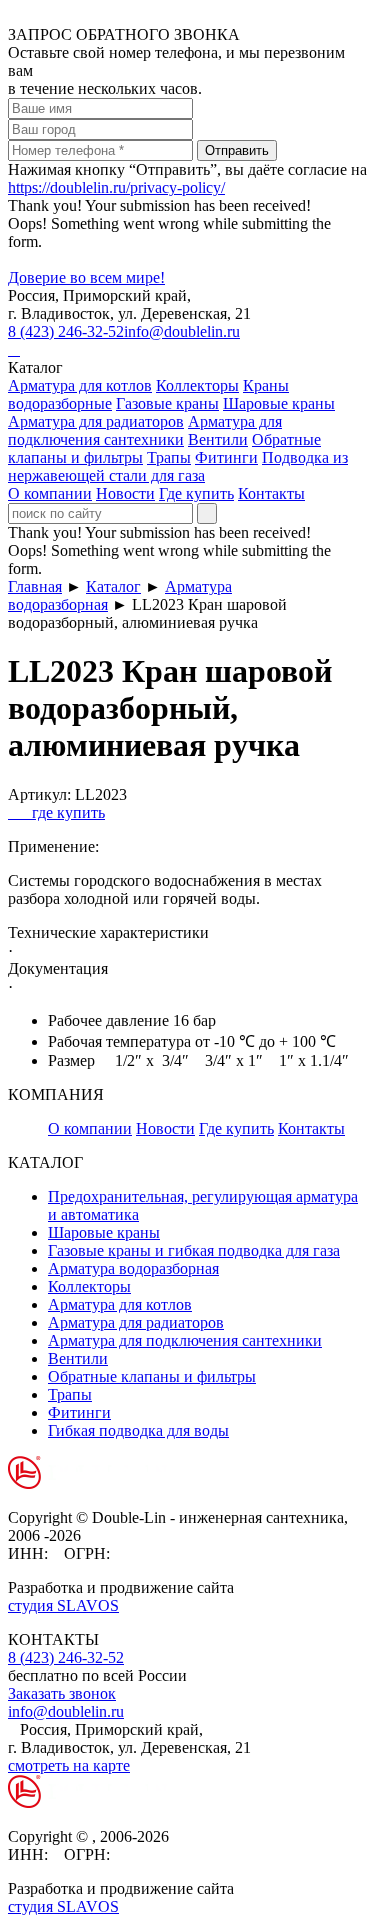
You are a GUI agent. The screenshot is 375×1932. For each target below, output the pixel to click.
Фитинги (226, 457)
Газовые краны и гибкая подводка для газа (194, 1250)
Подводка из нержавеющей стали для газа (178, 466)
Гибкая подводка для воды (138, 1430)
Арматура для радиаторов (96, 421)
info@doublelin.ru (182, 331)
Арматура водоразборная (133, 1268)
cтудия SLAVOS (63, 1605)
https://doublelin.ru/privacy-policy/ (116, 187)
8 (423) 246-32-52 (66, 331)
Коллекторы (197, 385)
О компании (50, 493)
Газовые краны (167, 403)
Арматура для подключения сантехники (145, 430)
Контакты (271, 493)
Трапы (169, 457)
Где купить (196, 493)
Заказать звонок (62, 1693)
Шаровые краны (279, 403)
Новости (125, 493)
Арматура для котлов (80, 385)
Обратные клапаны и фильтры (152, 1376)
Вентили (218, 439)
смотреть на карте (69, 1765)
